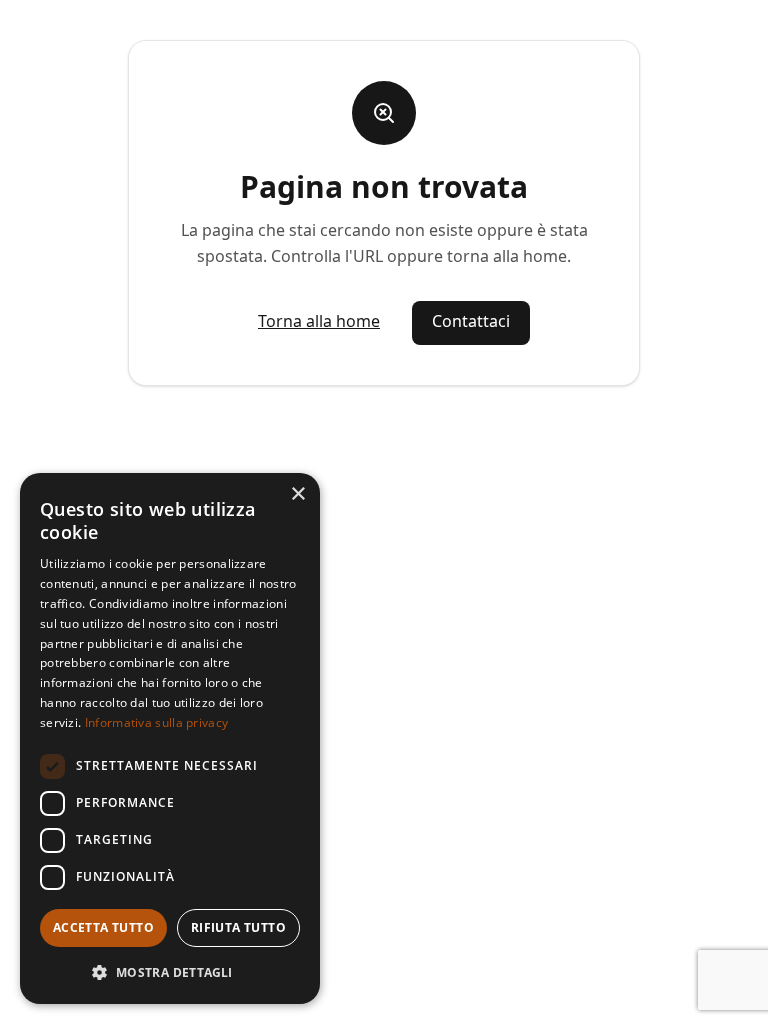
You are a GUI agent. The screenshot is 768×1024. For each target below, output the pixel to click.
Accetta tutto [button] (103, 927)
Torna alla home (319, 321)
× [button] (297, 494)
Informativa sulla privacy (157, 722)
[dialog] (170, 738)
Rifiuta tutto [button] (238, 927)
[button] (170, 972)
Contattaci (471, 321)
